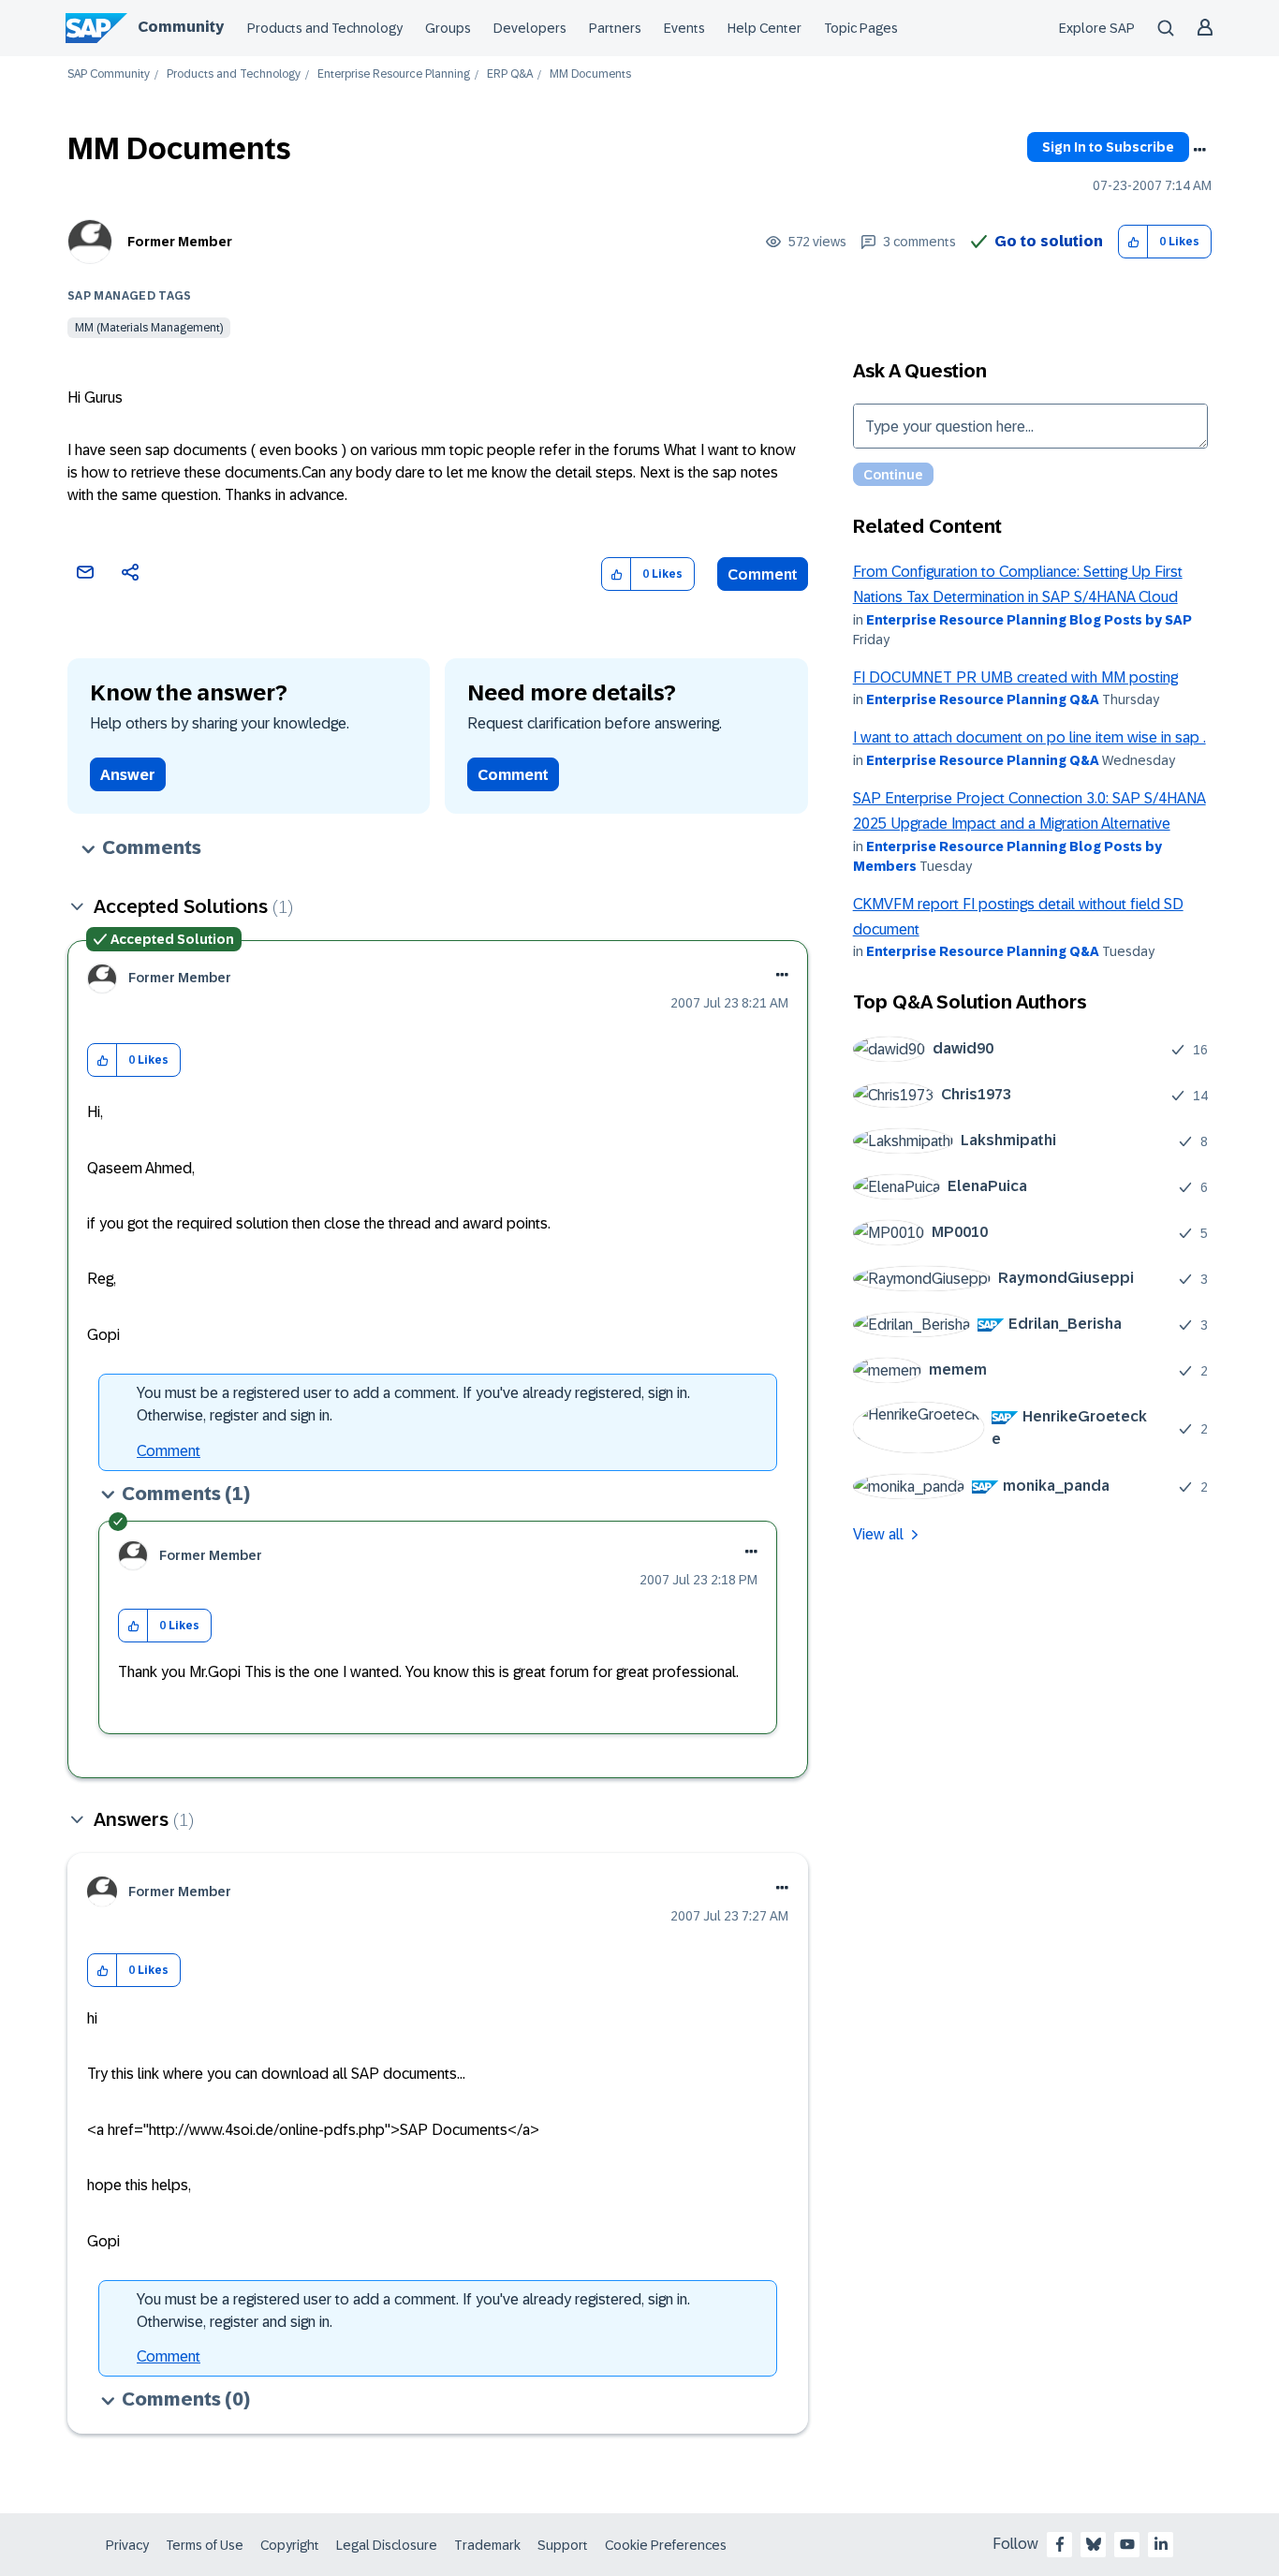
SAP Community (109, 74)
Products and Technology (325, 28)
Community (181, 27)
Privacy (127, 2545)
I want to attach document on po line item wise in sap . (1029, 737)
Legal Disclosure (387, 2545)
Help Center (764, 28)
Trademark (487, 2545)
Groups (448, 28)
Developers (530, 28)
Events (684, 28)
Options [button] (1199, 150)
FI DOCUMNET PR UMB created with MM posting (1015, 677)
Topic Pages (861, 28)
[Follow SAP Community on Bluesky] (1094, 2544)
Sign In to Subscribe (1108, 147)
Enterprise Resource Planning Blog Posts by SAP (1029, 620)
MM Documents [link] (590, 74)
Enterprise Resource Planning (394, 74)
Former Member (180, 242)
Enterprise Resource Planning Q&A (983, 699)
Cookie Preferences (666, 2545)
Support (563, 2545)
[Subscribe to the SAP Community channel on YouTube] (1127, 2544)
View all (878, 1534)
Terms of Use (205, 2545)
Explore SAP (1097, 28)
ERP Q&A (510, 74)
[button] (1133, 242)
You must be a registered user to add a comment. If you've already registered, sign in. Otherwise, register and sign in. (413, 1404)
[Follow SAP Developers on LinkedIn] (1161, 2544)
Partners (615, 28)
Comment (763, 574)
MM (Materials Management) (149, 328)
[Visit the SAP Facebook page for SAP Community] (1060, 2544)
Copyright (290, 2545)
